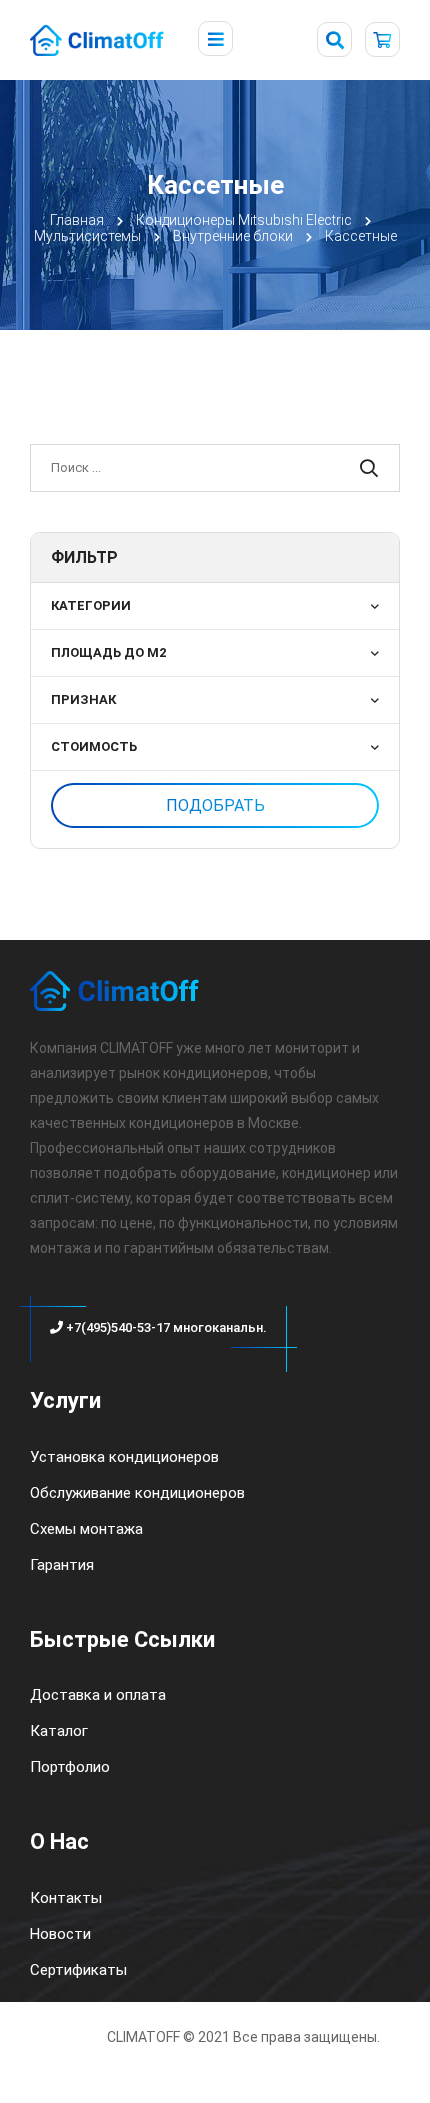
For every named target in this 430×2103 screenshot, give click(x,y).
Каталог (59, 1731)
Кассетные (361, 236)
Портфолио (70, 1767)
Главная (77, 220)
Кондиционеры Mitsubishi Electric (244, 220)
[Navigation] (215, 40)
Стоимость (94, 746)
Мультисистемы (87, 236)
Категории (91, 605)
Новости (60, 1934)
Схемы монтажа (86, 1529)
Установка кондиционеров (124, 1457)
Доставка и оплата (98, 1695)
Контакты (66, 1898)
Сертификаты (78, 1970)
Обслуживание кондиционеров (137, 1493)
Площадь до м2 (108, 652)
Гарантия (62, 1565)
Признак (83, 699)
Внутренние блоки (233, 236)
